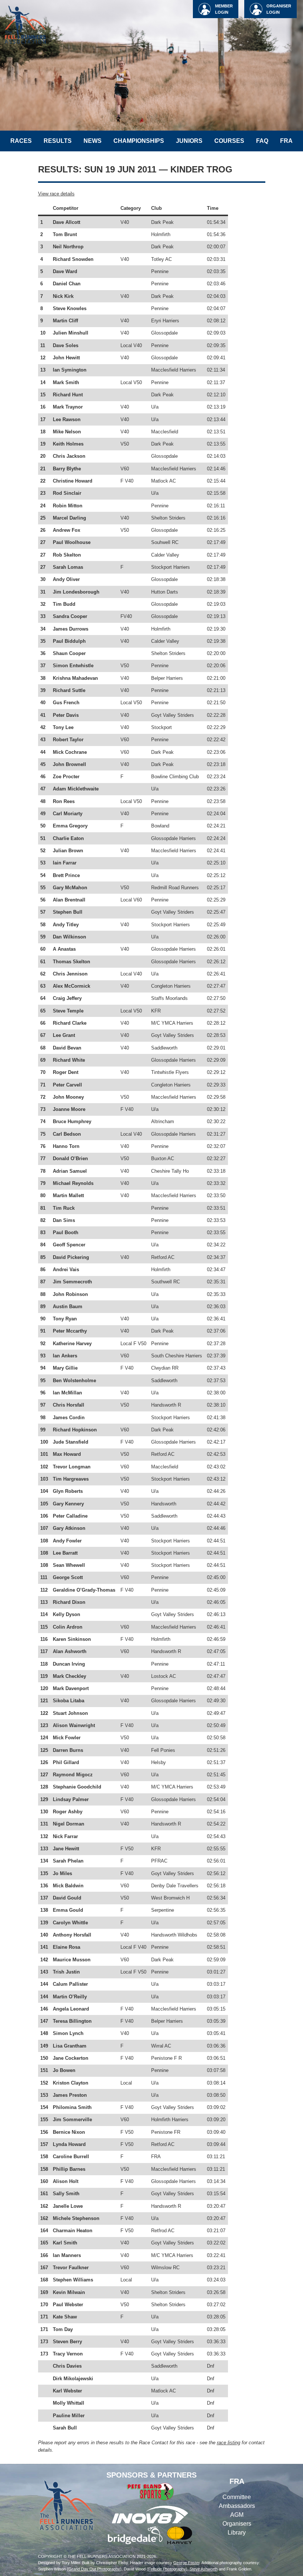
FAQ (262, 141)
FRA (286, 141)
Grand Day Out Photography (94, 2569)
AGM (237, 2515)
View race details (56, 194)
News (93, 141)
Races (21, 141)
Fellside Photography (167, 2569)
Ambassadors (237, 2506)
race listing (229, 2443)
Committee (237, 2497)
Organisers (237, 2524)
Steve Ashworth (204, 2569)
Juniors (189, 141)
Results (58, 141)
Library (237, 2533)
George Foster (186, 2563)
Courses (229, 141)
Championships (139, 141)
